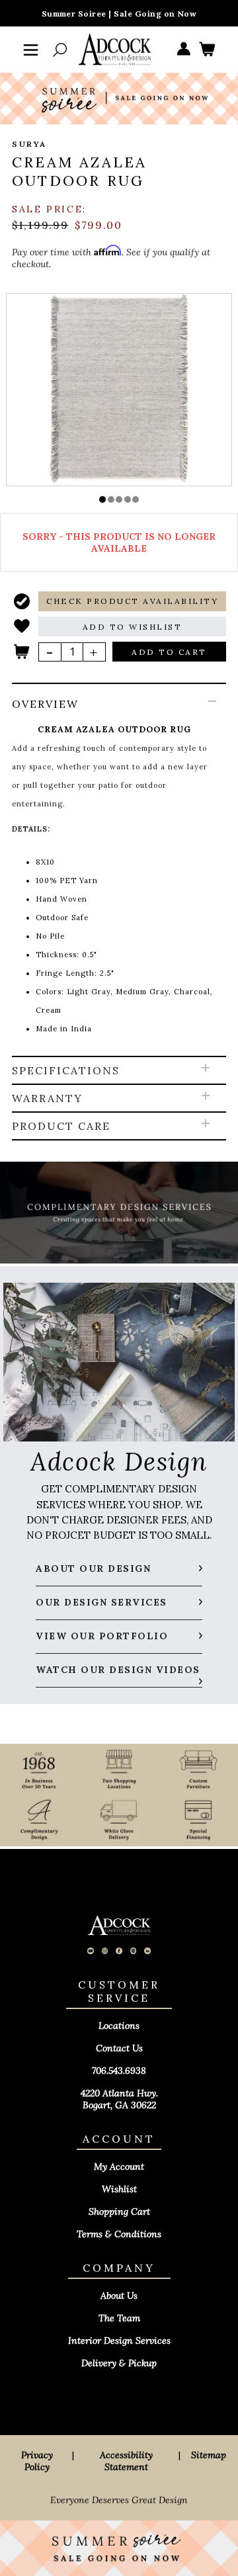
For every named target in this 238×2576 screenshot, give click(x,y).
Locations (119, 2026)
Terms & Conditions (119, 2234)
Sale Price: (49, 209)
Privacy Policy (37, 2461)
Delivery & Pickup (119, 2363)
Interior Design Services (119, 2340)
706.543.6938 (119, 2071)
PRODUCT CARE (61, 1126)
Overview (45, 704)
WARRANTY (47, 1098)
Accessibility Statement (126, 2461)
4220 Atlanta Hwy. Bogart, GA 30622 (119, 2099)
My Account (119, 2167)
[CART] (207, 50)
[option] (119, 389)
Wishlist (119, 2189)
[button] (102, 499)
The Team (119, 2318)
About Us (119, 2296)
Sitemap (209, 2455)
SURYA (29, 144)
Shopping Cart (119, 2211)
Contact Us (119, 2048)
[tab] (119, 871)
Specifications (66, 1070)
